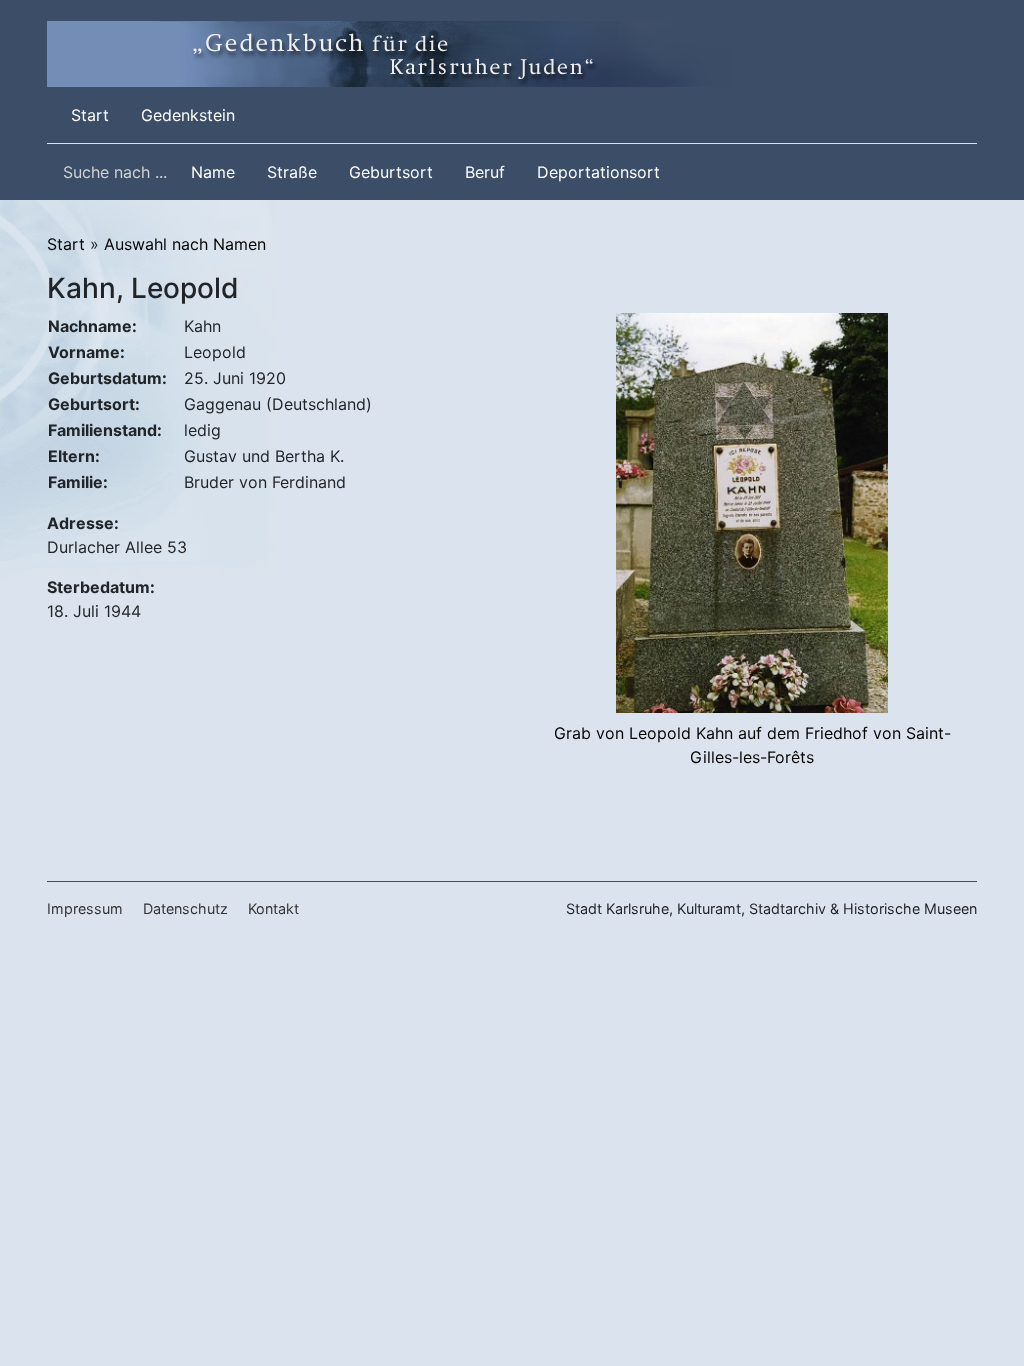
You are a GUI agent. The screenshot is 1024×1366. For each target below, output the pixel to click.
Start (94, 114)
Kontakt (273, 908)
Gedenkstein (188, 115)
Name (213, 172)
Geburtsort (391, 172)
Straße (292, 172)
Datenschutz (185, 908)
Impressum (85, 908)
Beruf (485, 172)
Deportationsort (598, 172)
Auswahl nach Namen (185, 244)
